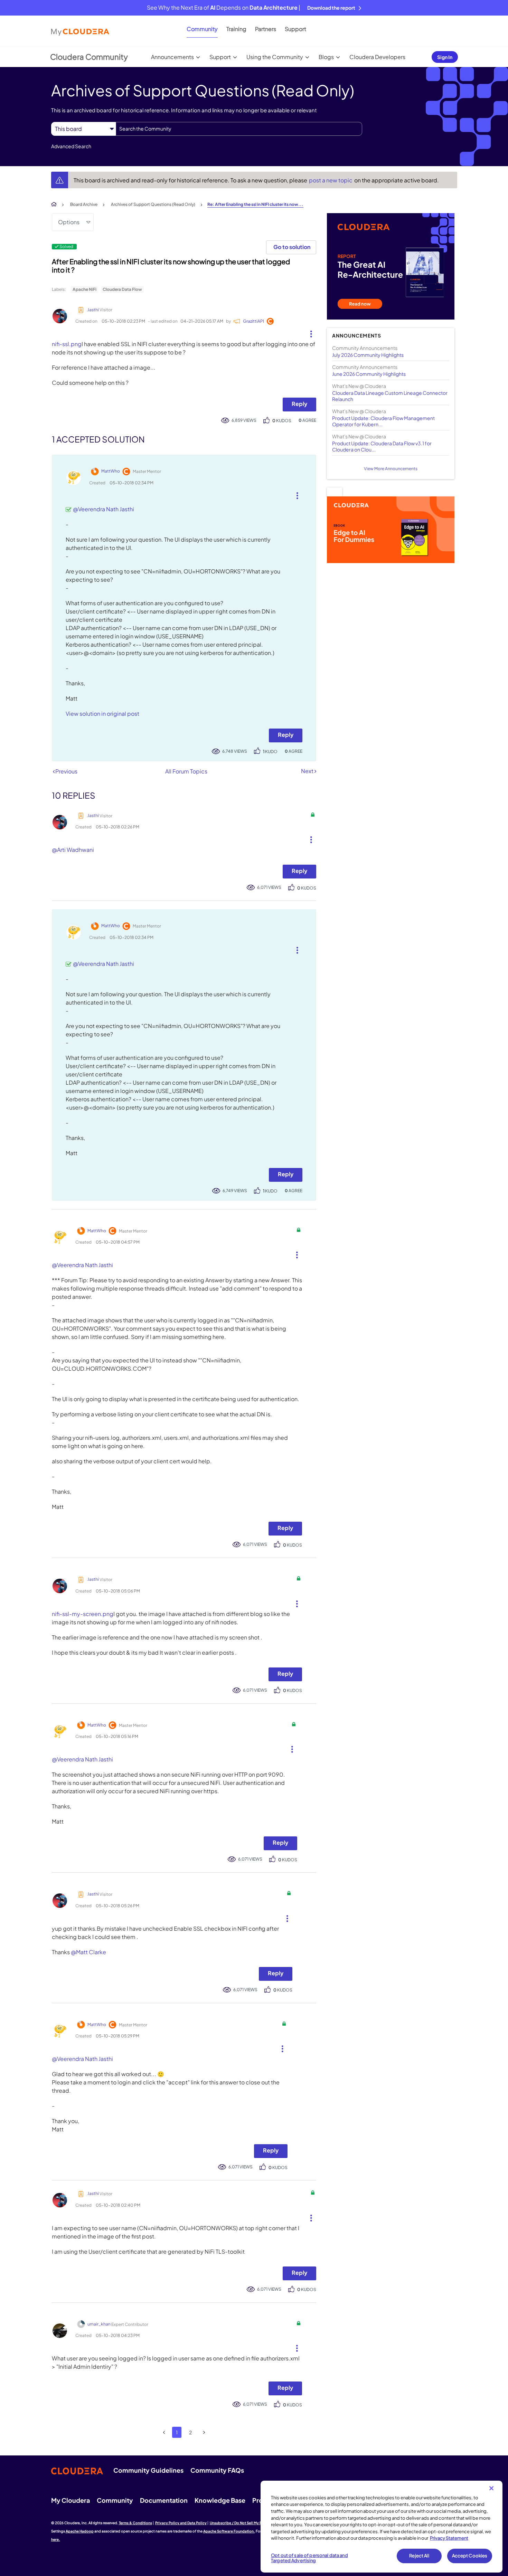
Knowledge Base (220, 2500)
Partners (266, 29)
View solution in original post (102, 714)
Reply (299, 404)
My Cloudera (70, 2500)
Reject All (419, 2556)
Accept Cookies (470, 2556)
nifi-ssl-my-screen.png (83, 1614)
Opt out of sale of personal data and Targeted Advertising (309, 2558)
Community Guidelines (148, 2470)
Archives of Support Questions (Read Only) (153, 204)
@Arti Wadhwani (73, 850)
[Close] (491, 2488)
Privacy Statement (449, 2538)
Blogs (326, 57)
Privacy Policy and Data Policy (181, 2523)
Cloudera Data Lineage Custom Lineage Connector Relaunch (390, 396)
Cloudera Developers (377, 57)
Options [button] (69, 222)
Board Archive (84, 204)
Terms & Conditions (135, 2523)
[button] (308, 332)
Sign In (445, 57)
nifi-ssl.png (67, 344)
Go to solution (292, 247)
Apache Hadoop (80, 2531)
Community (202, 29)
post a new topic (331, 180)
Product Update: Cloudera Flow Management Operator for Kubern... (383, 421)
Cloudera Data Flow (122, 289)
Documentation (164, 2500)
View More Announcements (391, 469)
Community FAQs (217, 2470)
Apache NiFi (84, 289)
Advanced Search (71, 146)
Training (236, 29)
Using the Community (275, 57)
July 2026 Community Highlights (368, 355)
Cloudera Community (89, 57)
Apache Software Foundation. (229, 2531)
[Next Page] (204, 2432)
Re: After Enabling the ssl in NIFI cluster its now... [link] (255, 204)
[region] (382, 2527)
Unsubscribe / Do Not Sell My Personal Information (253, 2523)
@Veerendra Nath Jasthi (104, 509)
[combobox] (239, 129)
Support (295, 29)
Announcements (172, 57)
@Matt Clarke (88, 1952)
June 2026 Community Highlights (369, 374)
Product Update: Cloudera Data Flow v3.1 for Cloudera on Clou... (382, 446)
